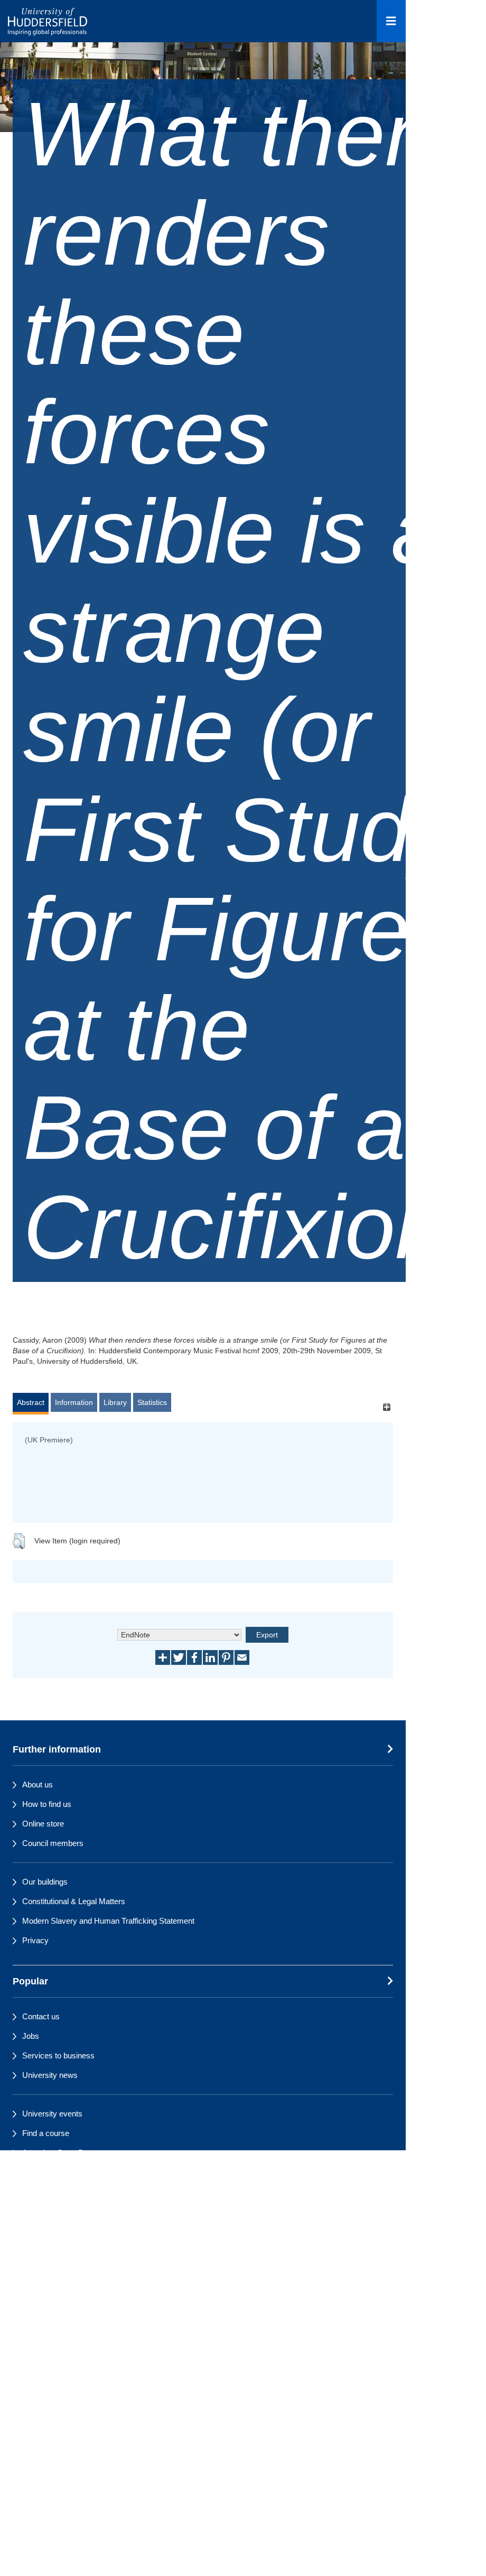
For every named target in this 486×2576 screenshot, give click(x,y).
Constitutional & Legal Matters (74, 1901)
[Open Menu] (391, 21)
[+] (386, 1407)
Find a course (46, 2133)
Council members (53, 1843)
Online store (43, 1824)
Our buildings (45, 1882)
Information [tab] (74, 1402)
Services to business (58, 2055)
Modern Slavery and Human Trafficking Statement (108, 1921)
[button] (19, 1541)
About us (38, 1785)
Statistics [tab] (152, 1402)
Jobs (31, 2036)
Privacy (35, 1940)
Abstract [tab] (31, 1402)
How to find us (47, 1804)
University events (52, 2114)
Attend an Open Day (57, 2153)
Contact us (41, 2016)
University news (50, 2075)
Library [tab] (115, 1402)
